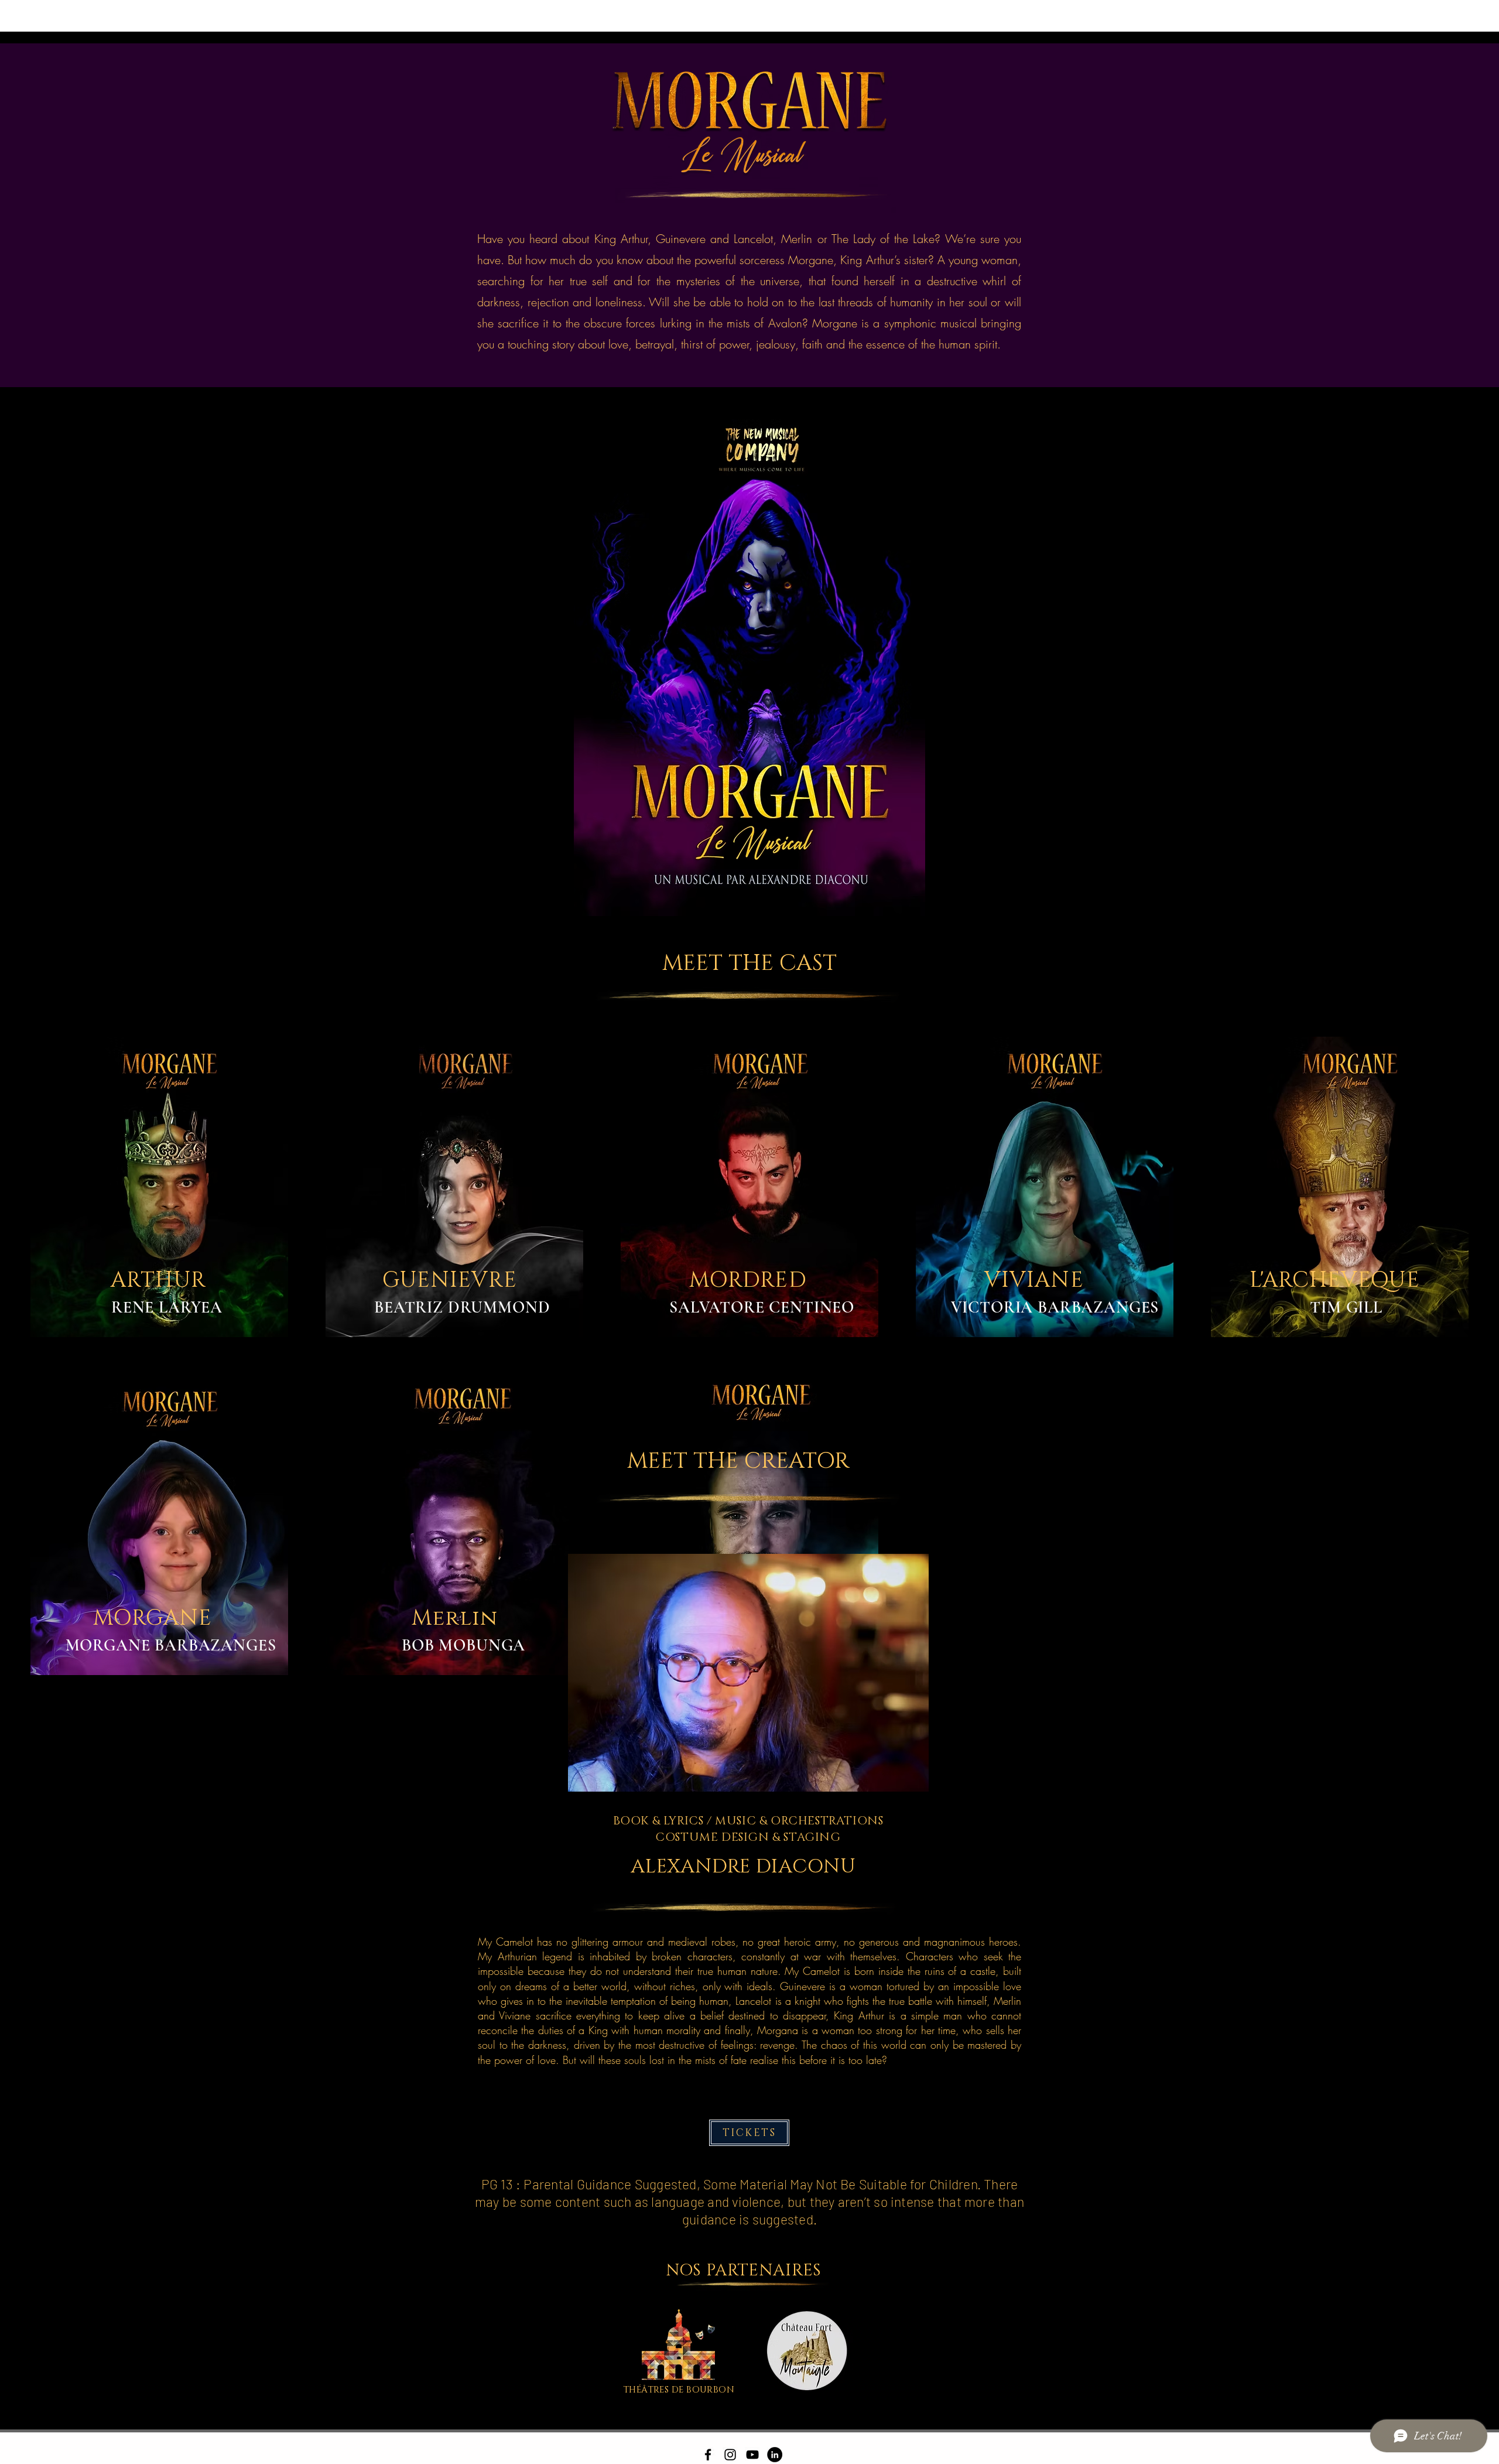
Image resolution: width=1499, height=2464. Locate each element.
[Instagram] (730, 2455)
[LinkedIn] (775, 2455)
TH (630, 2390)
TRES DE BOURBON (691, 2390)
